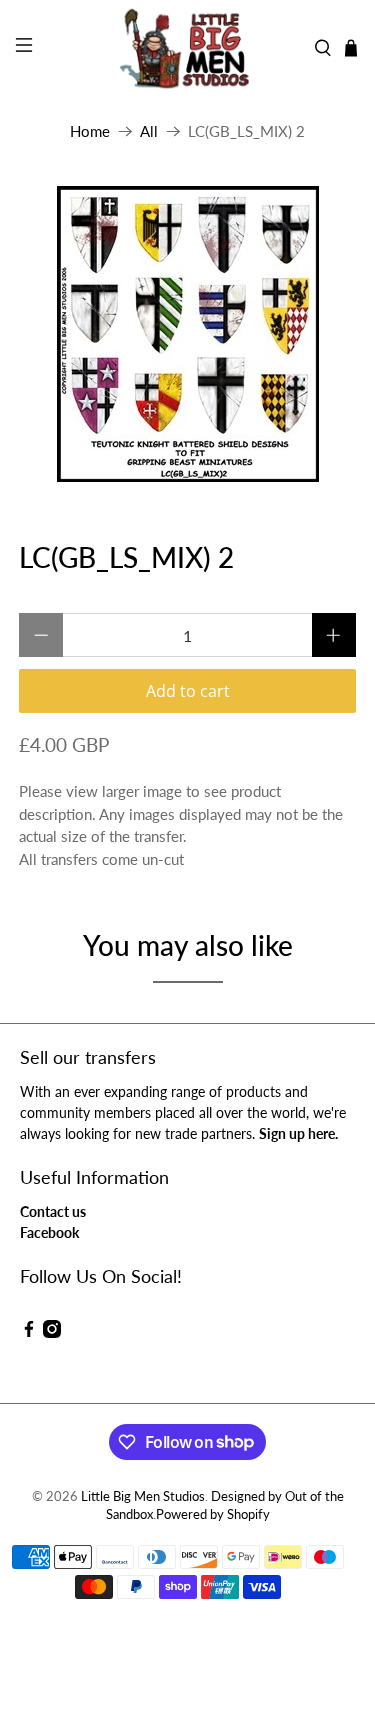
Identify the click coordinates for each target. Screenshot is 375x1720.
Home (90, 131)
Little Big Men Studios (143, 1496)
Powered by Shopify (213, 1514)
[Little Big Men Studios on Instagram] (52, 1332)
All (149, 131)
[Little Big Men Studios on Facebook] (29, 1332)
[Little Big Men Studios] (188, 48)
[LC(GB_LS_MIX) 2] (187, 334)
